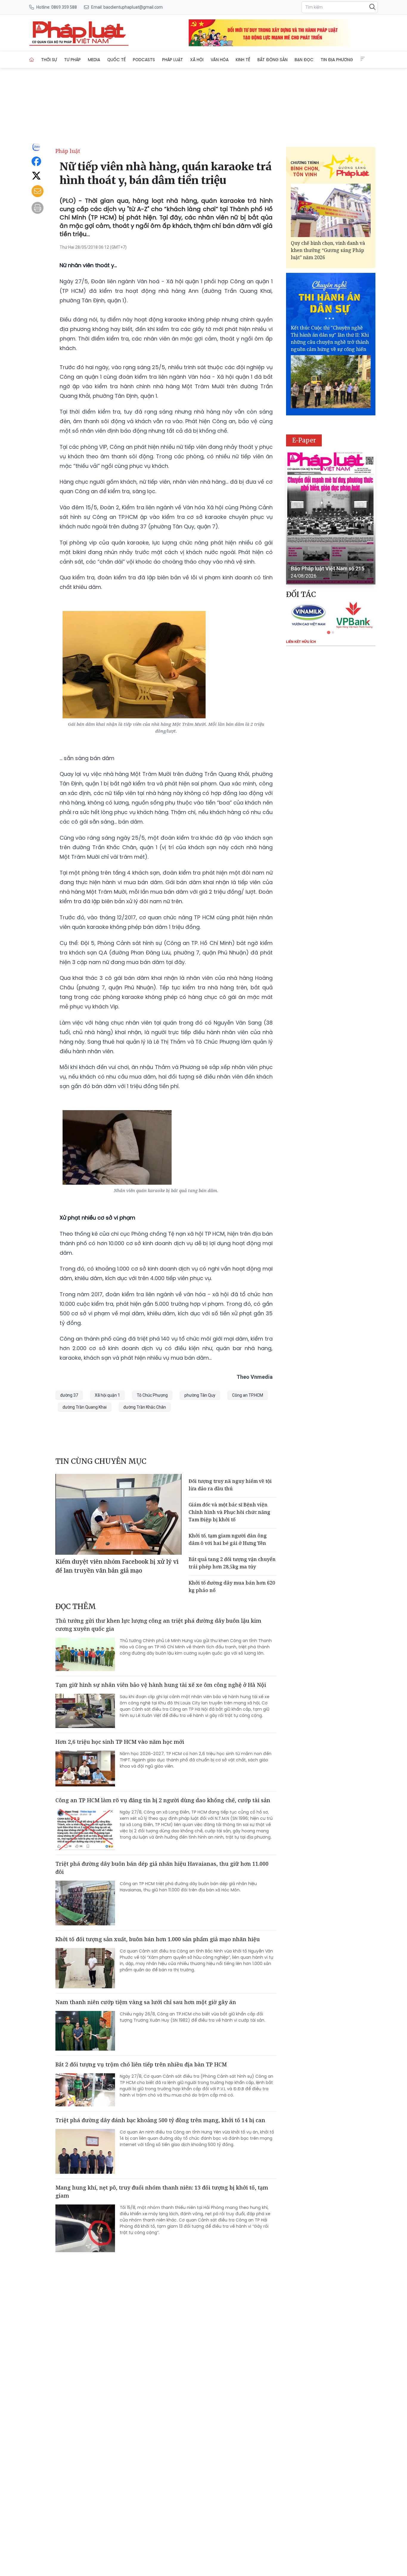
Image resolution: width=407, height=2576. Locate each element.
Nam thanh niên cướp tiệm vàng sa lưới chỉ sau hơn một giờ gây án (146, 2002)
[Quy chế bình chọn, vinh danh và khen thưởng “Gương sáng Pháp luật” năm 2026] (331, 210)
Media (94, 60)
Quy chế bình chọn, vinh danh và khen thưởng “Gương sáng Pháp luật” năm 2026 (328, 250)
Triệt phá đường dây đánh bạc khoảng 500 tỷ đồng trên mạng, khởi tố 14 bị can (160, 2120)
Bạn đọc (304, 60)
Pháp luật (173, 60)
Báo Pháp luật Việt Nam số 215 (328, 568)
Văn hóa (220, 60)
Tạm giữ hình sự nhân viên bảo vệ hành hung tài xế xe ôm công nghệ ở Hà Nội (161, 1685)
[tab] (328, 632)
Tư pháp (72, 60)
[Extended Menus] (363, 59)
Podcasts (144, 60)
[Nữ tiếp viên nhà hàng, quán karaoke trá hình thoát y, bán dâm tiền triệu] (79, 33)
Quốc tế (116, 60)
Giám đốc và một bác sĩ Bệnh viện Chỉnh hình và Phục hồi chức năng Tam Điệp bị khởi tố (229, 1512)
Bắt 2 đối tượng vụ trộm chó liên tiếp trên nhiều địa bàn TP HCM (141, 2064)
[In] (38, 208)
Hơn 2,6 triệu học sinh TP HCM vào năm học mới (120, 1742)
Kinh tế (243, 60)
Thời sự (49, 60)
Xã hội (197, 60)
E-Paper (304, 440)
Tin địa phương (337, 60)
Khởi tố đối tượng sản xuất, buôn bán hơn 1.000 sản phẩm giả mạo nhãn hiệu (158, 1939)
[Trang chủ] (32, 60)
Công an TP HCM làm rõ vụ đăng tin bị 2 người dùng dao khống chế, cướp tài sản (163, 1800)
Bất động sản (272, 60)
